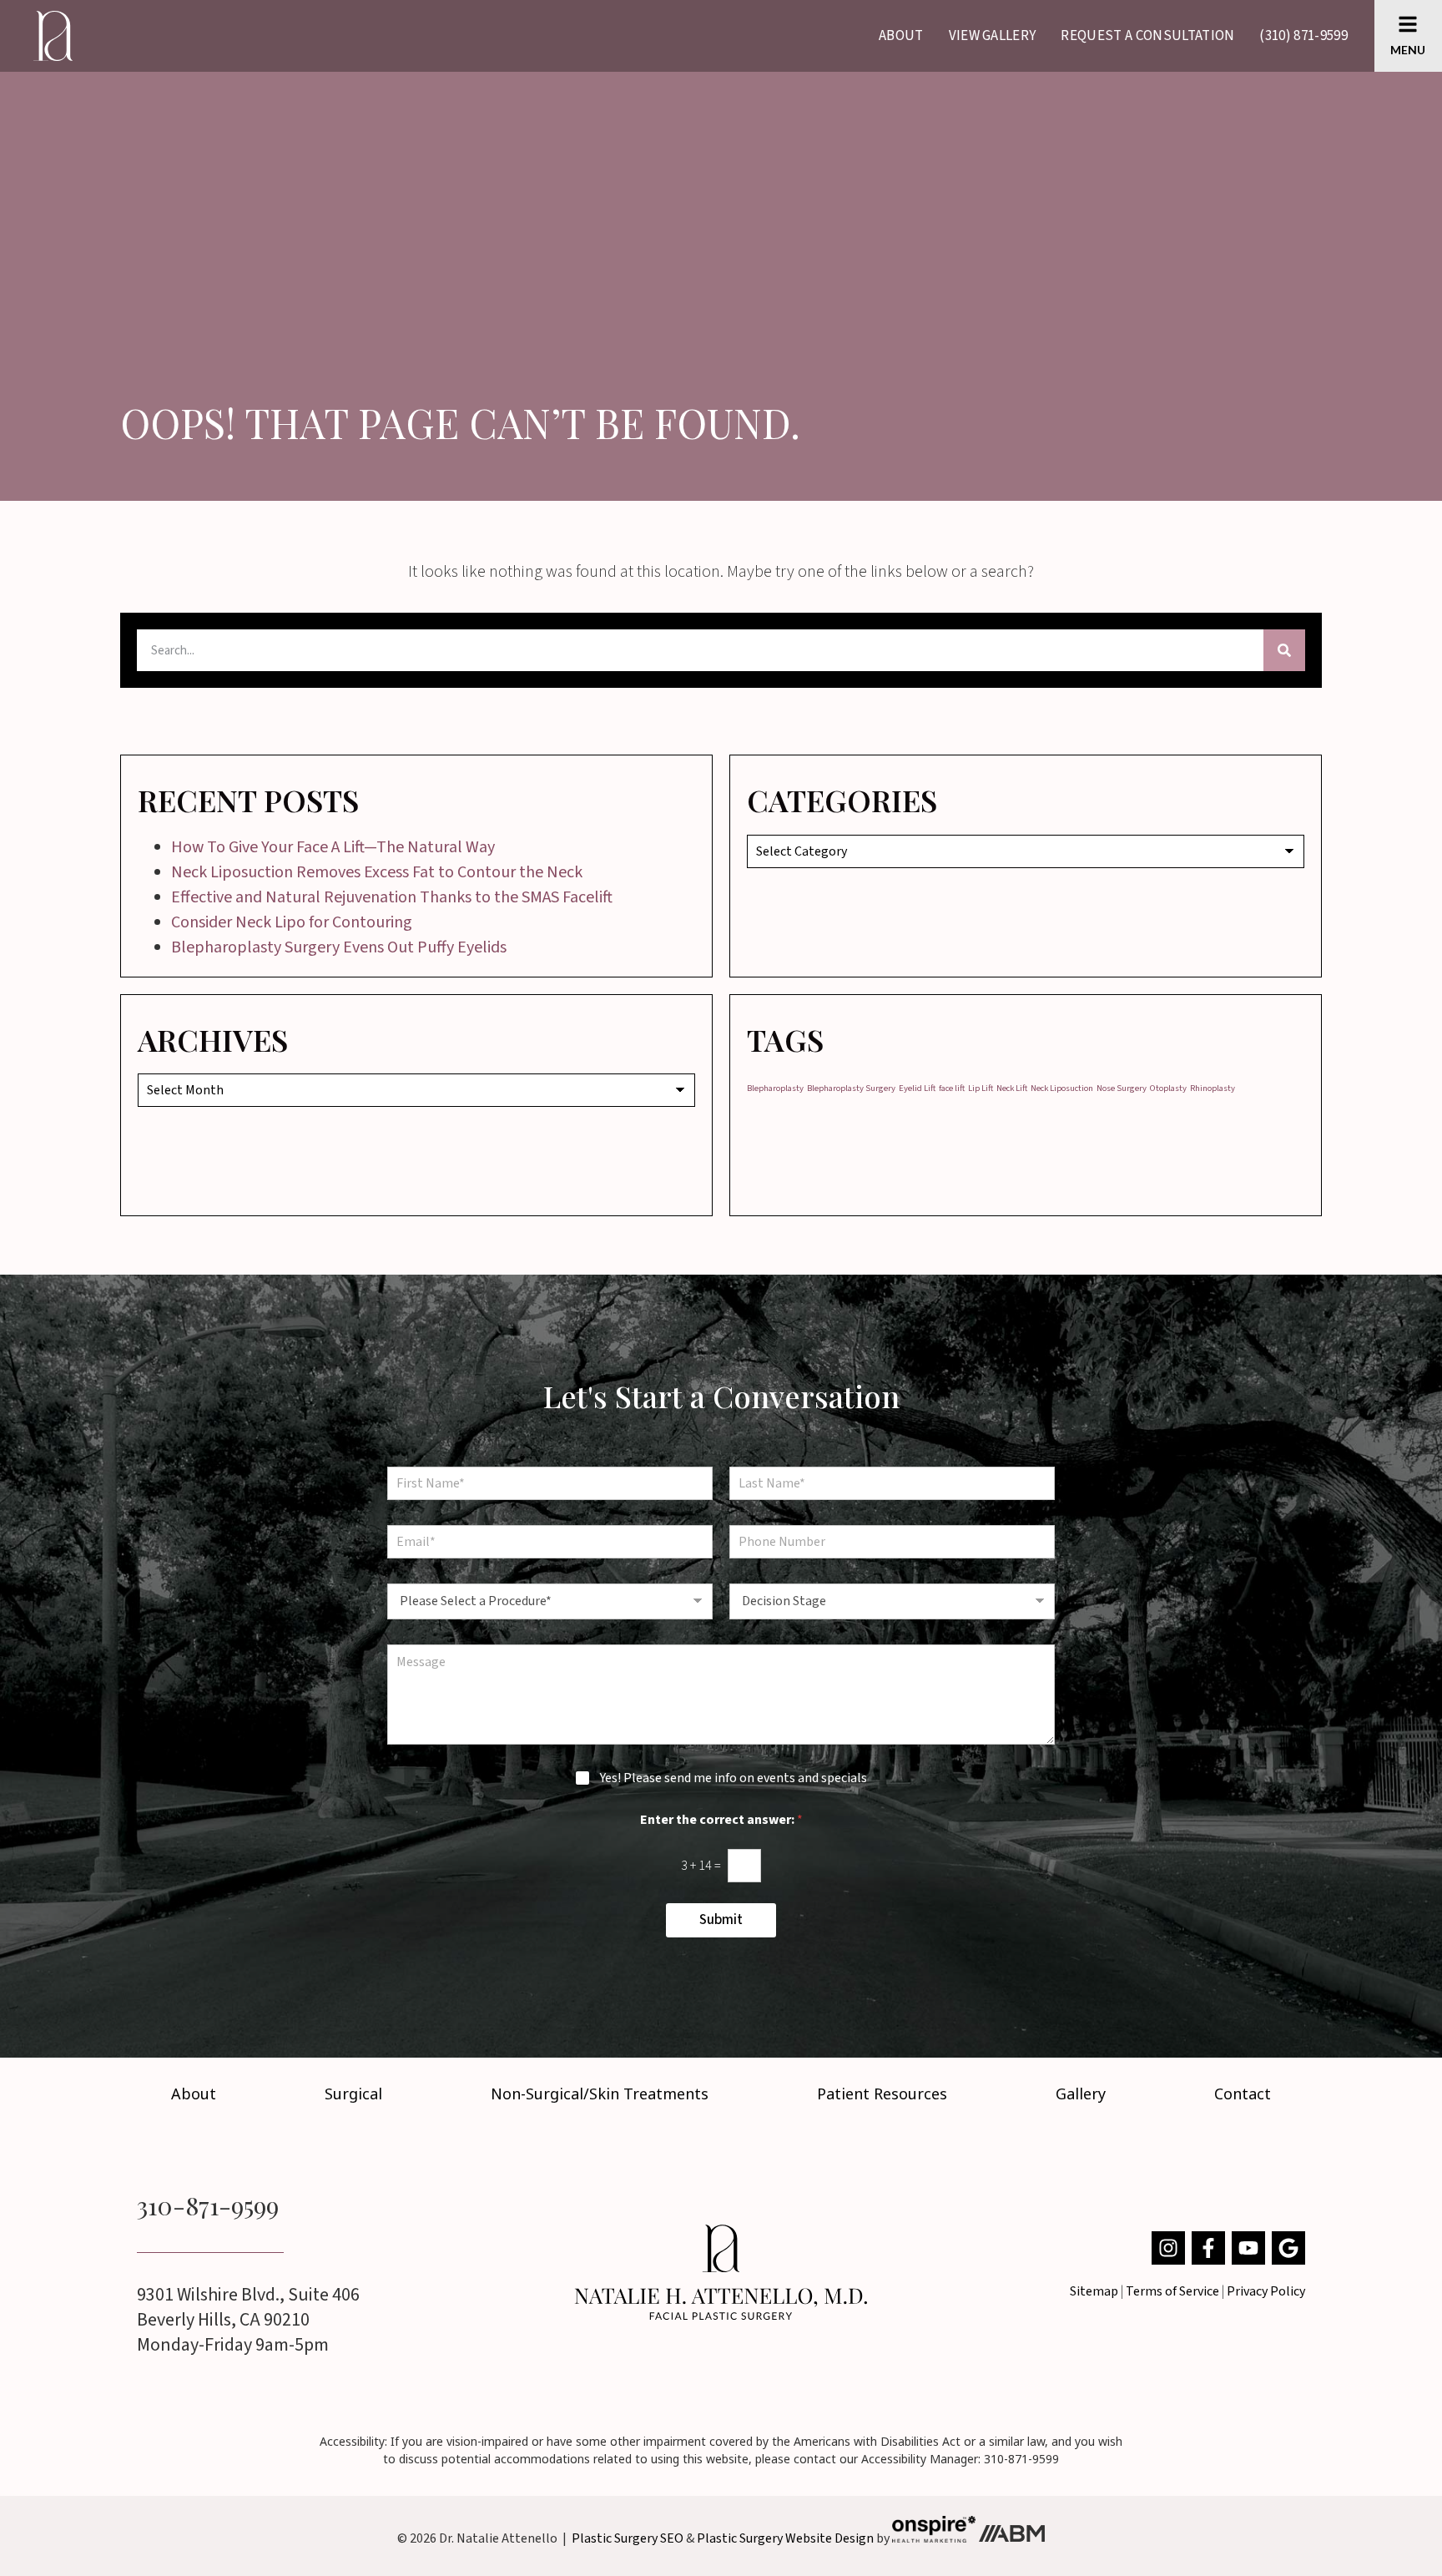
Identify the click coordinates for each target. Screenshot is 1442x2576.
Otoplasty (1168, 1088)
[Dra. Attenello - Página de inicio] (721, 2272)
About (901, 36)
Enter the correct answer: (721, 1820)
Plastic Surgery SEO (628, 2538)
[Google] (1288, 2248)
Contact (1243, 2094)
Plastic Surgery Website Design (785, 2538)
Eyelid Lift (917, 1088)
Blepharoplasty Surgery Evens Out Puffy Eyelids (339, 947)
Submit (721, 1920)
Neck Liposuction (1062, 1088)
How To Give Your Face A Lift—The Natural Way (333, 847)
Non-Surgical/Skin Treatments (600, 2094)
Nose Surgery (1122, 1088)
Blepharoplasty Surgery (851, 1088)
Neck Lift (1012, 1088)
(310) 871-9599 (1303, 36)
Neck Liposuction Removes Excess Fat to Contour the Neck (377, 872)
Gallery (1081, 2094)
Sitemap (1094, 2291)
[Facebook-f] (1208, 2248)
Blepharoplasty (775, 1088)
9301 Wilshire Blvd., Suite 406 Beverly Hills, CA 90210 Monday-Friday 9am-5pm (248, 2320)
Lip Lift (981, 1088)
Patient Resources (882, 2094)
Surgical (353, 2094)
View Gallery (993, 36)
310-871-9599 (208, 2205)
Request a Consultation (1147, 36)
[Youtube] (1248, 2248)
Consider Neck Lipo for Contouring (292, 922)
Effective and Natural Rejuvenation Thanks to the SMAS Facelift (392, 897)
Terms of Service (1172, 2291)
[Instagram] (1168, 2248)
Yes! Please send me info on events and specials (734, 1778)
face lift (952, 1088)
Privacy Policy (1266, 2291)
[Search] (1284, 650)
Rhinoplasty (1213, 1088)
